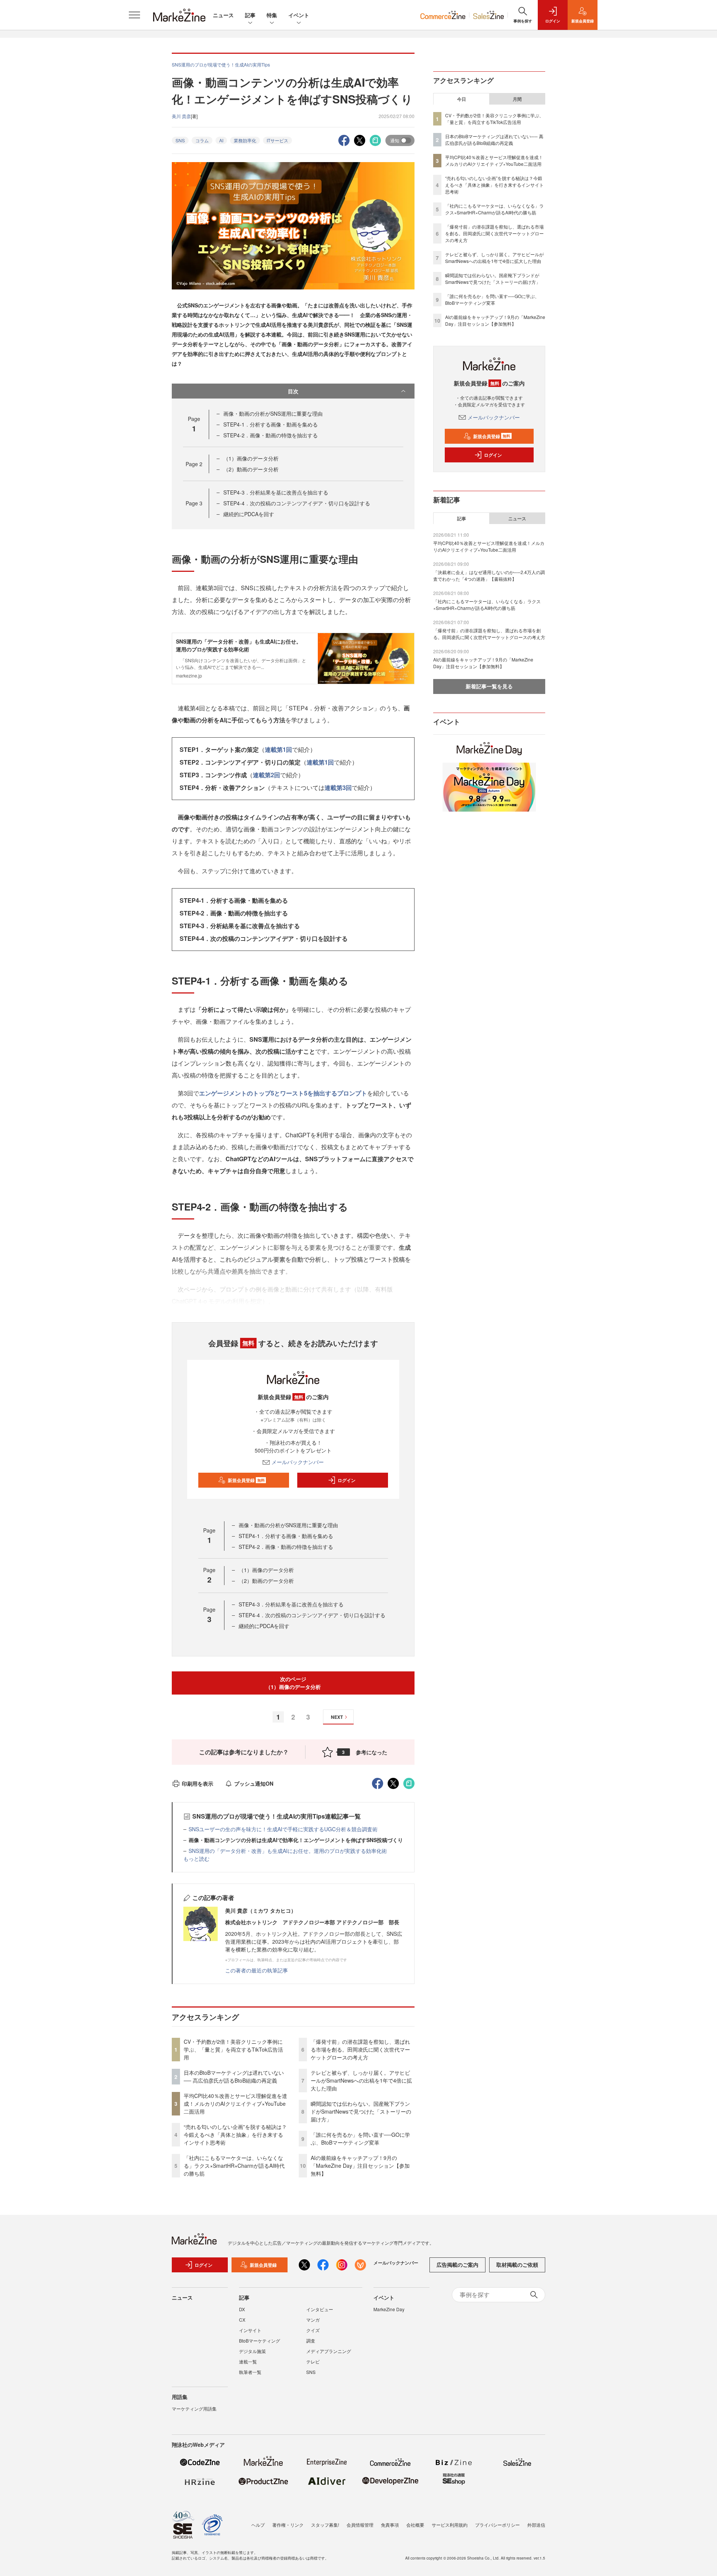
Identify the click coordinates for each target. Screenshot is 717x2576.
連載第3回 (338, 788)
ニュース (223, 15)
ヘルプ (258, 2525)
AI (221, 140)
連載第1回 (278, 749)
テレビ (313, 2361)
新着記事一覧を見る (489, 686)
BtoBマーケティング (260, 2341)
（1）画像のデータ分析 (251, 458)
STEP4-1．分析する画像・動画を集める (271, 424)
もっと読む (196, 1859)
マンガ (313, 2320)
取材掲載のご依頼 (517, 2265)
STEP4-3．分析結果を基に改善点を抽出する (276, 492)
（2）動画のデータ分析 (251, 469)
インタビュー (320, 2309)
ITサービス (277, 140)
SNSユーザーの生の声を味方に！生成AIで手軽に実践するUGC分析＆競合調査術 (283, 1829)
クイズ (313, 2330)
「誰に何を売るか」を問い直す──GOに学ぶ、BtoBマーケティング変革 (360, 2138)
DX (242, 2309)
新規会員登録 (246, 1480)
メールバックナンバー (298, 1462)
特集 (272, 15)
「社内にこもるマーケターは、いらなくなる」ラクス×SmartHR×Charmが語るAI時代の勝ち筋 (234, 2166)
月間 (517, 99)
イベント (299, 15)
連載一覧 (248, 2361)
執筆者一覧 (250, 2372)
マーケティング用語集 (194, 2408)
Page (194, 464)
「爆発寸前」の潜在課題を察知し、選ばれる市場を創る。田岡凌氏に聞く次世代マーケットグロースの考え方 (360, 2049)
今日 (462, 99)
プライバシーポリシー (497, 2525)
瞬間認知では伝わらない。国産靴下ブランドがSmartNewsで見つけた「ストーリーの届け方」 (361, 2111)
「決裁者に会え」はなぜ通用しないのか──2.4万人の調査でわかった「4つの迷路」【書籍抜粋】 (489, 575)
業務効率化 (245, 140)
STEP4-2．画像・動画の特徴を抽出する (271, 435)
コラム (202, 140)
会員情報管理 (360, 2525)
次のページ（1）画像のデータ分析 (293, 1683)
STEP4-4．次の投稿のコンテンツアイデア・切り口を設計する (297, 503)
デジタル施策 (252, 2351)
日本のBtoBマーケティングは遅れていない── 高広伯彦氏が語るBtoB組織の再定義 (234, 2076)
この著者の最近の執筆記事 (257, 1970)
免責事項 (390, 2525)
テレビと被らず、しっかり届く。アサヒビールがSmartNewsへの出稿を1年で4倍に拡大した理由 (361, 2080)
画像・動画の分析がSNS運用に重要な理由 (273, 413)
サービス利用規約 (450, 2525)
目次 (293, 391)
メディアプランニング (329, 2351)
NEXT (337, 1717)
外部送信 (536, 2525)
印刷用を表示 (198, 1783)
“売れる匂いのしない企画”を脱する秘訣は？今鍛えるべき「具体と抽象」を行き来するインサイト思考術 (235, 2135)
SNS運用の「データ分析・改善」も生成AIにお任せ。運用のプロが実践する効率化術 (288, 1851)
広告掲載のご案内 (457, 2265)
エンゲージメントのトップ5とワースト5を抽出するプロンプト (283, 1093)
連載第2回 (266, 775)
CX (242, 2320)
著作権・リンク (288, 2525)
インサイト (250, 2330)
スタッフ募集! (325, 2525)
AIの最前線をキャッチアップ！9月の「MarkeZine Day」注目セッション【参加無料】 (360, 2166)
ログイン (347, 1480)
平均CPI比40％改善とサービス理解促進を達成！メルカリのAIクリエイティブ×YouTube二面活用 (235, 2104)
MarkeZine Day (389, 2309)
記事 (250, 15)
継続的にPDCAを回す (249, 514)
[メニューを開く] (134, 15)
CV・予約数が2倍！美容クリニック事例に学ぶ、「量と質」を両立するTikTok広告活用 (233, 2049)
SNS (180, 140)
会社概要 (415, 2525)
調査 (311, 2341)
